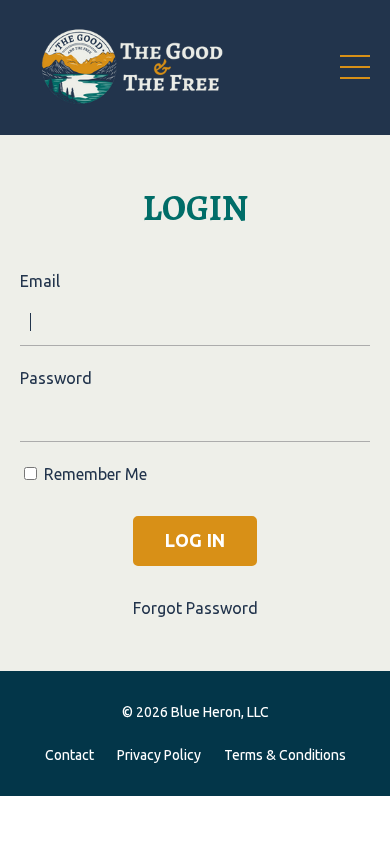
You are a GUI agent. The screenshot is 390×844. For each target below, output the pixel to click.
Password (56, 378)
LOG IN (195, 540)
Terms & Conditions (285, 755)
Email (40, 281)
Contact (69, 755)
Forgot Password (195, 608)
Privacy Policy (159, 755)
